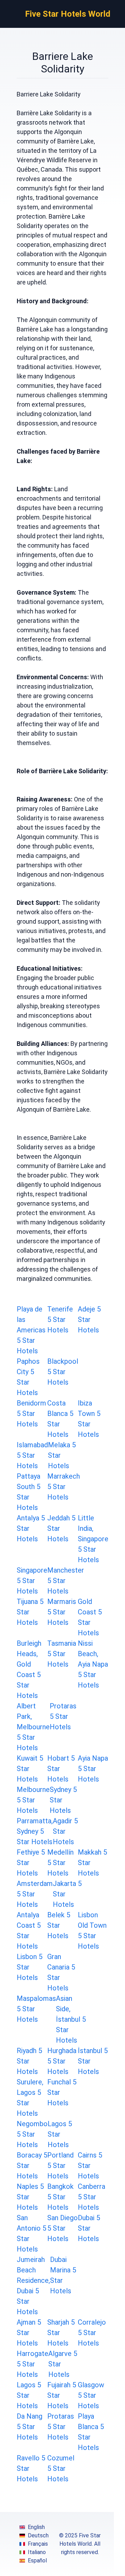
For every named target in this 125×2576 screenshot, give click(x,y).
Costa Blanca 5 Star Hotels (60, 1419)
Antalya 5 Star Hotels (31, 1528)
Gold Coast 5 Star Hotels (90, 1617)
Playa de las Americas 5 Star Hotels (31, 1330)
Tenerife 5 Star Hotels (60, 1320)
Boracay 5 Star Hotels (32, 2166)
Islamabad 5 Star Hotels (32, 1455)
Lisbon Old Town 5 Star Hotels (92, 1931)
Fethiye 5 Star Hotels (31, 1863)
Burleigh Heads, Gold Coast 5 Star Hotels (29, 1669)
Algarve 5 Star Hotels (63, 2364)
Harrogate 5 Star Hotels (32, 2364)
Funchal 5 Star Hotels (62, 2092)
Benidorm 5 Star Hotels (31, 1414)
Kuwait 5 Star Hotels (30, 1769)
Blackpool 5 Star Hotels (63, 1372)
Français (38, 2544)
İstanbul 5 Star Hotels (93, 2061)
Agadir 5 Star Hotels (65, 1831)
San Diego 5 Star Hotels (62, 2228)
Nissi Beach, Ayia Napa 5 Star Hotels (93, 1664)
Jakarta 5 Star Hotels (67, 1894)
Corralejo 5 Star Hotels (92, 2333)
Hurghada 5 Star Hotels (62, 2061)
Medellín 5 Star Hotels (60, 1863)
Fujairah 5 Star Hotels (62, 2395)
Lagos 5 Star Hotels (60, 2134)
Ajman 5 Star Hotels (29, 2333)
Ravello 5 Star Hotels (31, 2468)
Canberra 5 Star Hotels (91, 2197)
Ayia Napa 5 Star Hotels (93, 1769)
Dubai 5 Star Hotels (89, 2228)
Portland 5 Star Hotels (60, 2166)
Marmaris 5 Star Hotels (62, 1612)
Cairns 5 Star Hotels (90, 2166)
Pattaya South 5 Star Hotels (28, 1492)
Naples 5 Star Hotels (30, 2197)
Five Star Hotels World (68, 14)
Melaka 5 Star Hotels (62, 1455)
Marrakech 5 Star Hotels (64, 1487)
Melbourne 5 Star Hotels (33, 1800)
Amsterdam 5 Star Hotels (35, 1894)
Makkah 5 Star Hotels (92, 1863)
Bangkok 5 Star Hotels (60, 2197)
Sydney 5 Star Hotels (63, 1800)
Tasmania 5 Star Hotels (62, 1654)
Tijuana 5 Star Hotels (30, 1612)
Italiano (37, 2552)
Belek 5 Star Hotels (59, 1925)
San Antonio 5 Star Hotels (31, 2233)
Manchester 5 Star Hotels (66, 1581)
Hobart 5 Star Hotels (61, 1769)
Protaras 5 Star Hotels (63, 1716)
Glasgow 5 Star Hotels (91, 2395)
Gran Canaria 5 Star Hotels (61, 1972)
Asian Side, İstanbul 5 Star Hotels (71, 2019)
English (36, 2527)
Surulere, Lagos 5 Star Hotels (30, 2098)
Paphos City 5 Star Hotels (28, 1377)
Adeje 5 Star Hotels (89, 1320)
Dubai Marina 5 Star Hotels (63, 2275)
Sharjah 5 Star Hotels (61, 2333)
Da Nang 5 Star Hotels (30, 2427)
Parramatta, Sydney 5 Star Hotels (35, 1831)
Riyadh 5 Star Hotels (29, 2061)
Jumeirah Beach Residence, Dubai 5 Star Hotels (33, 2286)
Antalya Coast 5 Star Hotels (29, 1931)
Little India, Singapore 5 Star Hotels (93, 1539)
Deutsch (38, 2535)
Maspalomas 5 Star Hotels (36, 2009)
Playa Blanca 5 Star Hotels (91, 2432)
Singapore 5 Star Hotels (32, 1581)
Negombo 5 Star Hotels (32, 2134)
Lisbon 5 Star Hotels (30, 1967)
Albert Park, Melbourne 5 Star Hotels (33, 1727)
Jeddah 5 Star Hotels (61, 1528)
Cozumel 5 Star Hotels (61, 2468)
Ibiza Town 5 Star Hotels (89, 1419)
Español (37, 2561)
